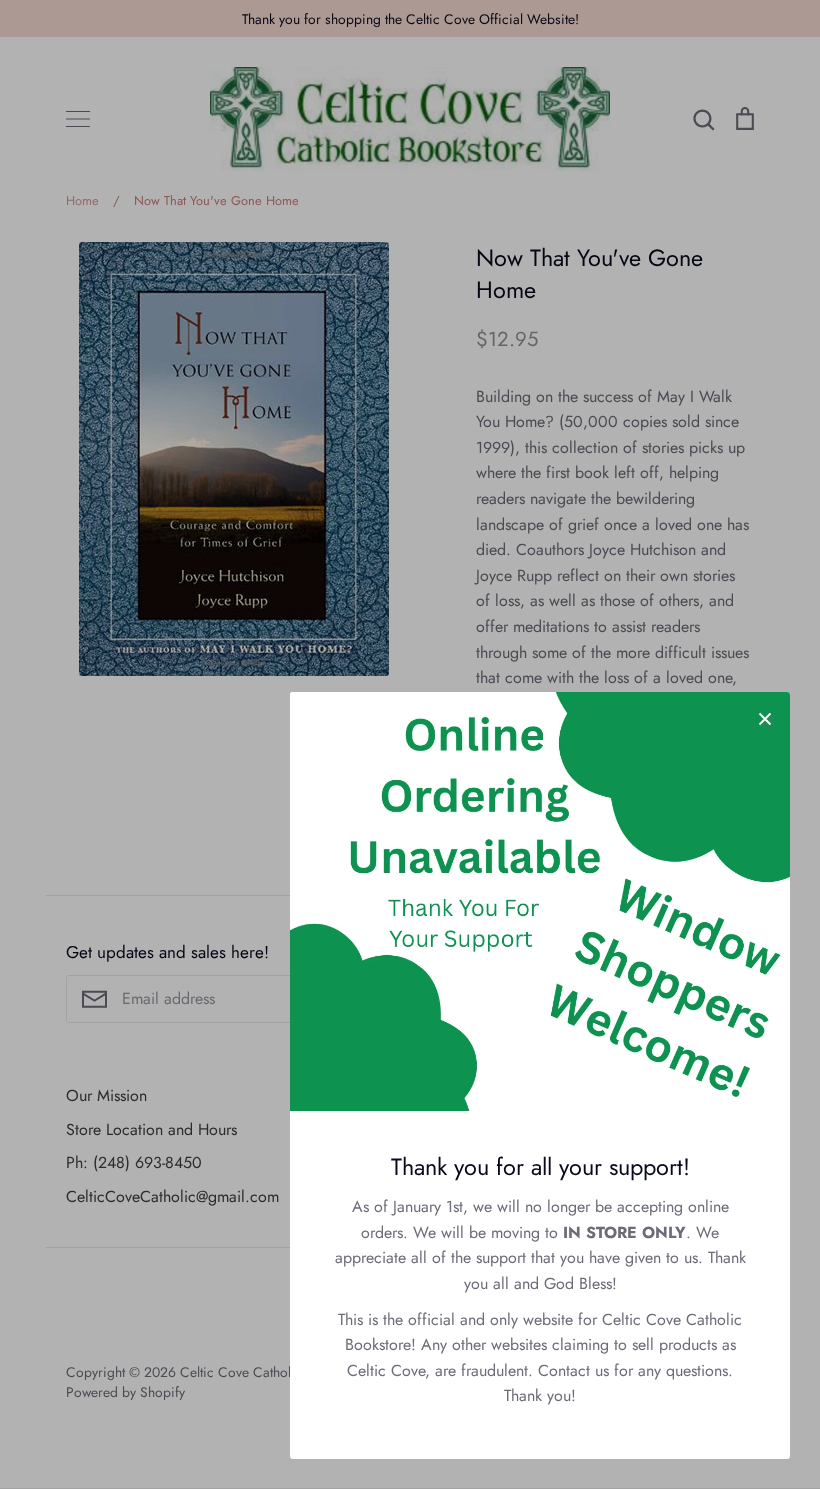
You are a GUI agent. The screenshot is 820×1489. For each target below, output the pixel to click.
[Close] (765, 717)
